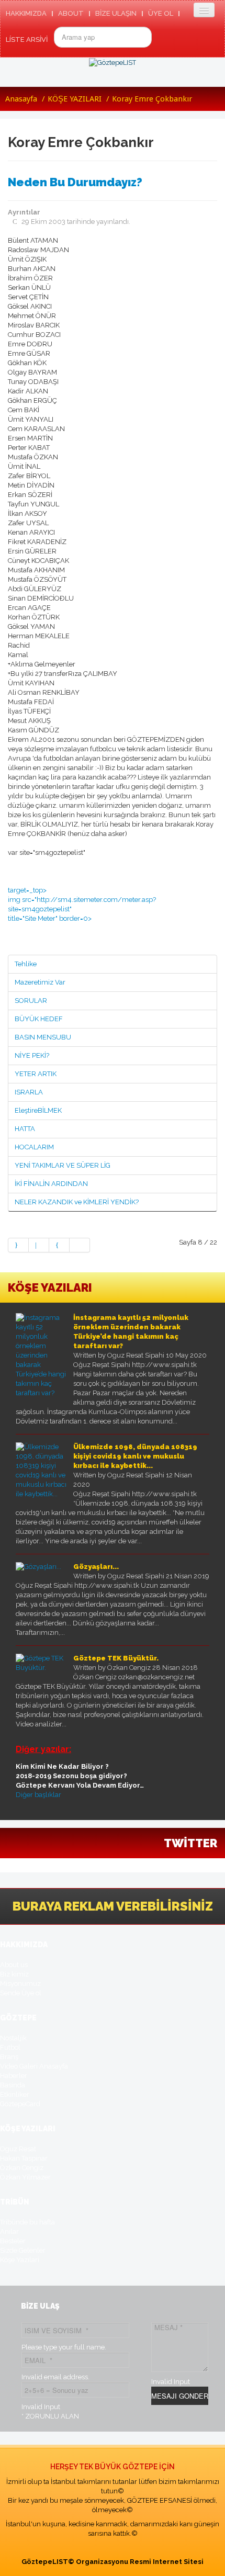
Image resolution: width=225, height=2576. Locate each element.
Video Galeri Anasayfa (34, 2066)
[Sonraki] (59, 1245)
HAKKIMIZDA (26, 13)
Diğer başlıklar (38, 1795)
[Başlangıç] (18, 1245)
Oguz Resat (18, 2149)
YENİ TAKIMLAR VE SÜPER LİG (63, 1165)
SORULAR (31, 1001)
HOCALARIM (34, 1147)
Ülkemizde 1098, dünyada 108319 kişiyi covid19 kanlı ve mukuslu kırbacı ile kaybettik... (135, 1456)
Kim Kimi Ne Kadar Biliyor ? (62, 1766)
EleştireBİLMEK (38, 1110)
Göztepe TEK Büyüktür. (116, 1658)
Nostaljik (13, 2038)
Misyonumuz (20, 1984)
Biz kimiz (14, 1974)
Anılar (9, 2232)
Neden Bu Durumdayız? (75, 182)
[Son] (80, 1245)
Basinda (13, 2085)
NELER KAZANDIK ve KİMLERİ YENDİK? (77, 1202)
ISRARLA (29, 1092)
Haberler (14, 2076)
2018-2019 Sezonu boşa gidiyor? (71, 1776)
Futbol (10, 2047)
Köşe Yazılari (20, 2260)
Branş (9, 2057)
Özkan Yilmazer (25, 2177)
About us (14, 1965)
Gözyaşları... (96, 1567)
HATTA (25, 1129)
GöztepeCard (20, 2104)
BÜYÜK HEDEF (39, 1019)
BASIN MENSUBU (43, 1037)
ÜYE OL (161, 13)
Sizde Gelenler (23, 2250)
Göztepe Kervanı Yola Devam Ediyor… (80, 1785)
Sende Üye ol (21, 1993)
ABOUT (71, 13)
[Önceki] (39, 1245)
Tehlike (26, 964)
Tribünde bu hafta (27, 2222)
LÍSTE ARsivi (27, 39)
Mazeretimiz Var (40, 982)
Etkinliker (15, 2094)
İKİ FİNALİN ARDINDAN (51, 1184)
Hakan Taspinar (24, 2158)
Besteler (13, 2241)
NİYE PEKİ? (32, 1055)
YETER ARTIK (36, 1074)
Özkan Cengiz (22, 2168)
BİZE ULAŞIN (116, 13)
